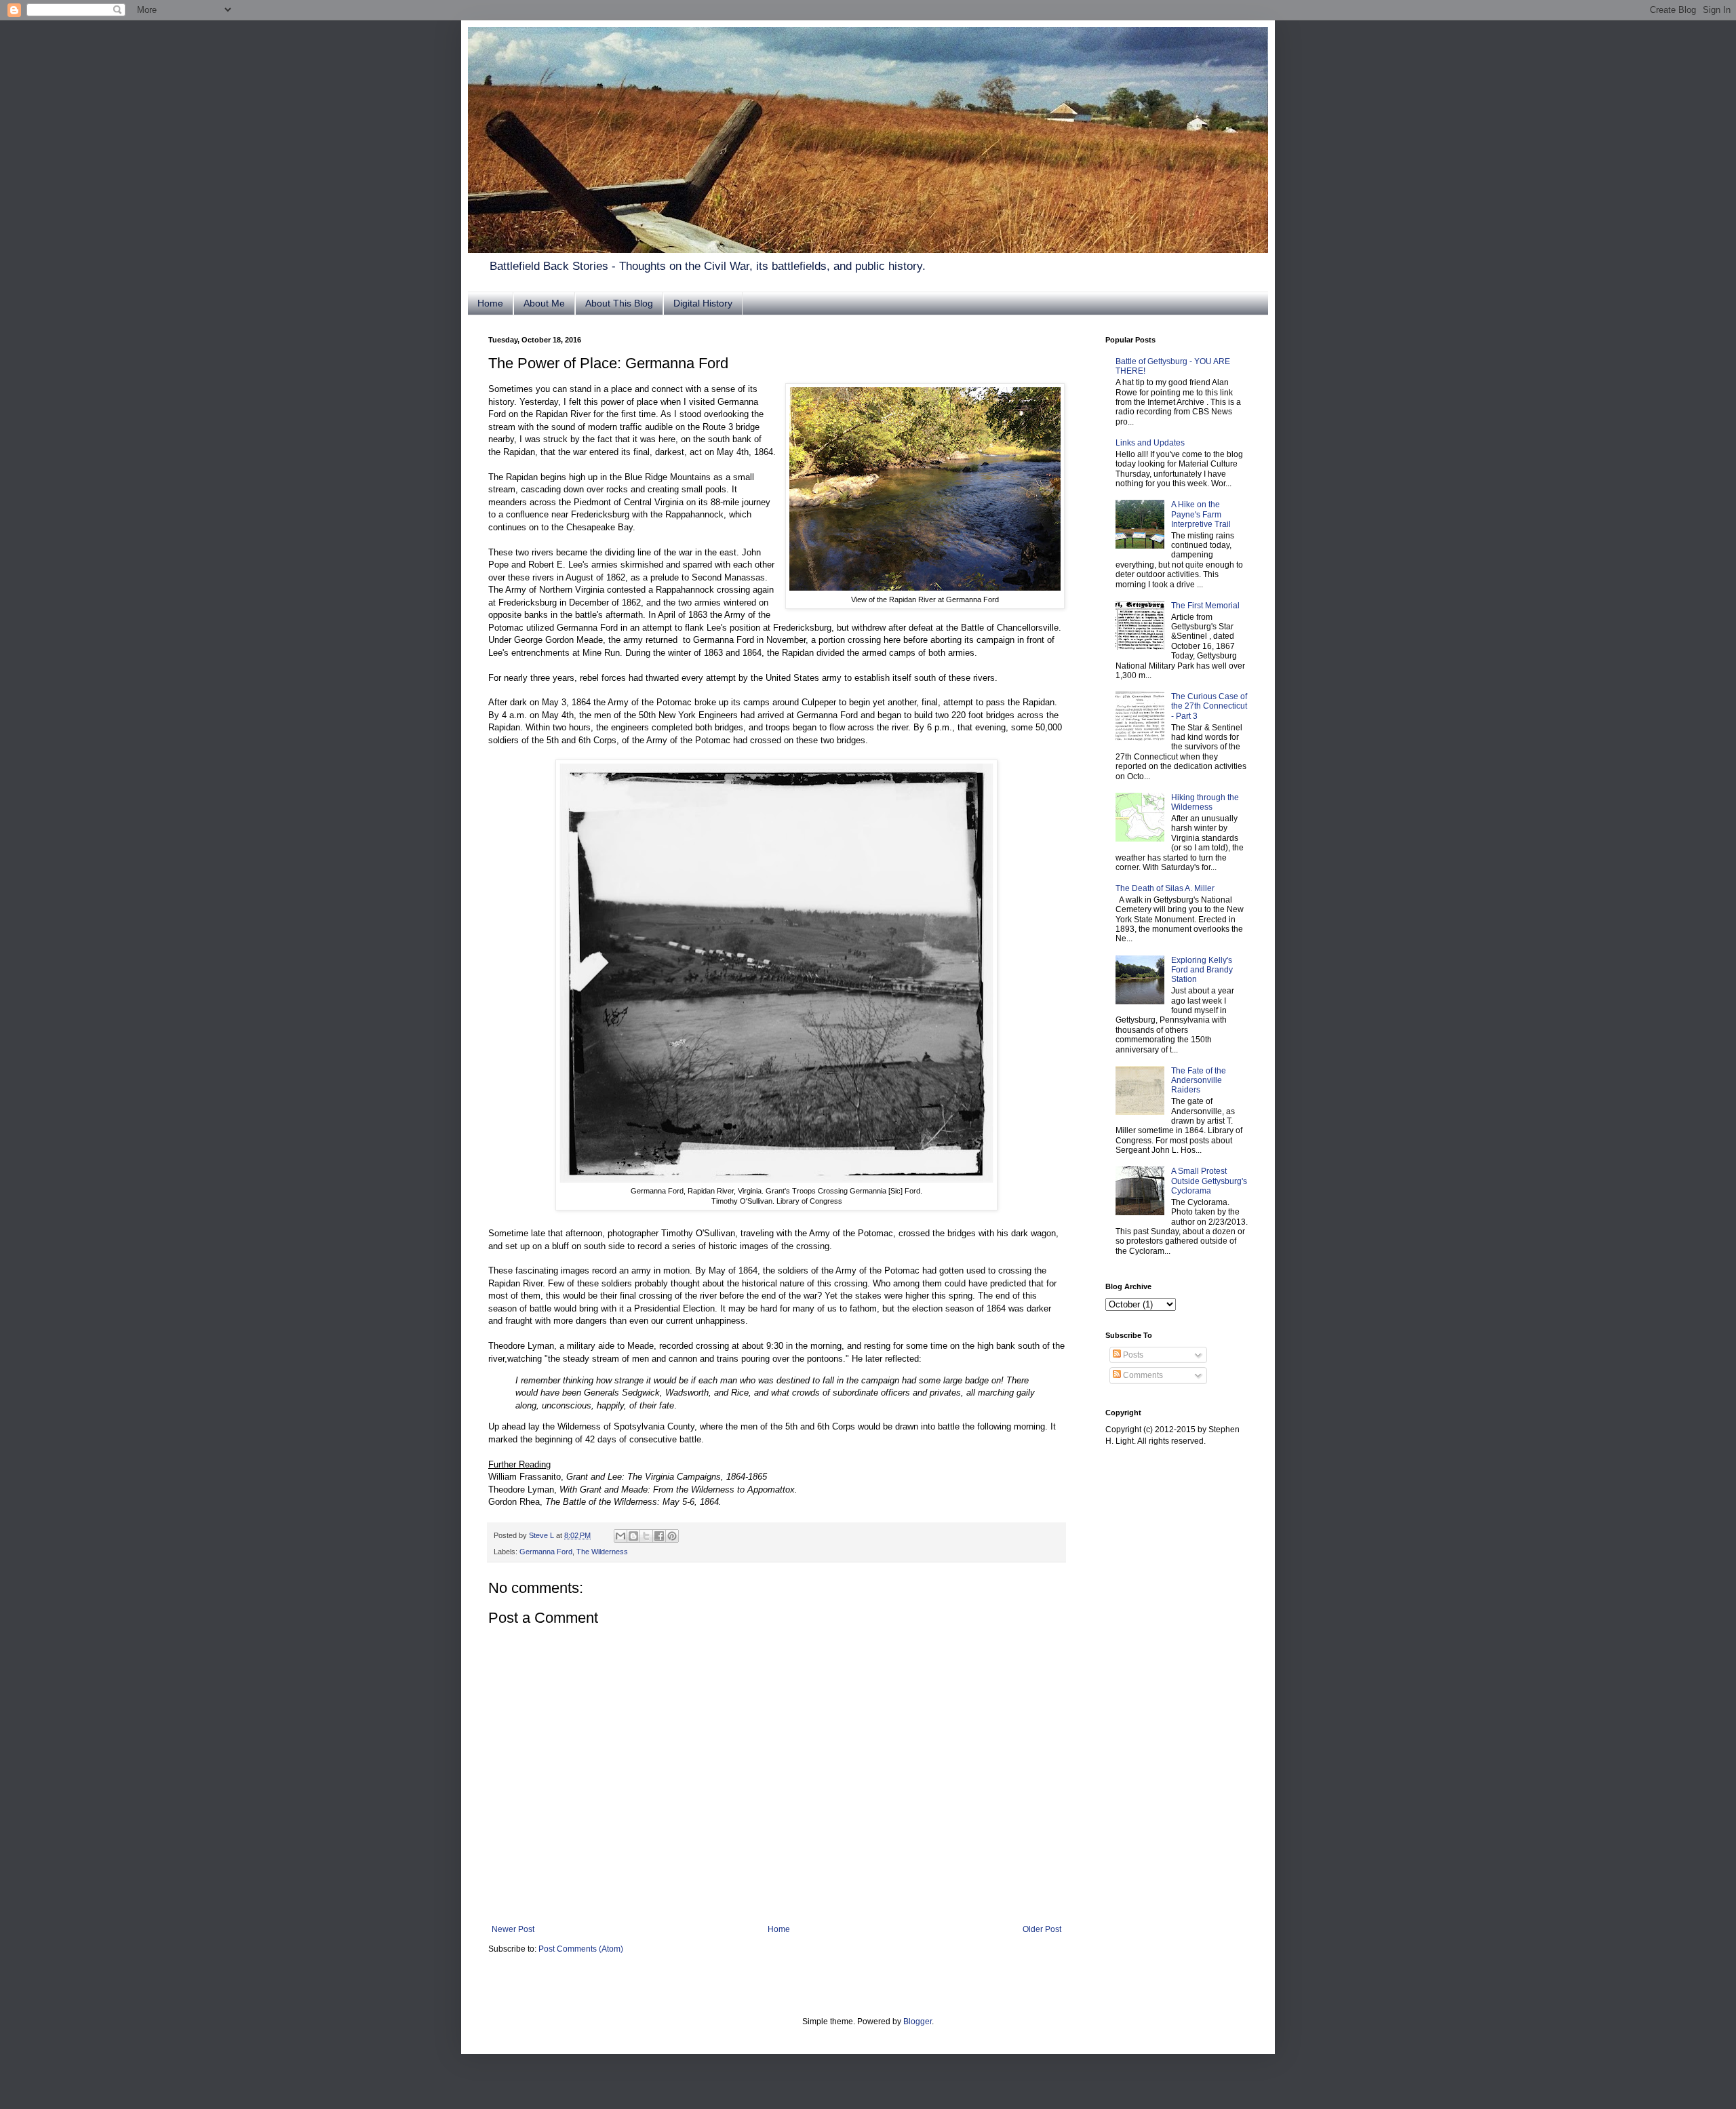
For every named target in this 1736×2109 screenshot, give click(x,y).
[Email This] (620, 1536)
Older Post (1042, 1929)
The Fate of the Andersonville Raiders (1199, 1081)
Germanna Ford (546, 1552)
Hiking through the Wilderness (1205, 802)
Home (490, 303)
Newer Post (513, 1929)
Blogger (918, 2022)
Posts (1132, 1355)
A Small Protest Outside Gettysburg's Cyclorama (1209, 1181)
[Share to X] (646, 1536)
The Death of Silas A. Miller (1165, 888)
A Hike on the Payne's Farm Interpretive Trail (1201, 514)
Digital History (703, 303)
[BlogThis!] (633, 1536)
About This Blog (619, 303)
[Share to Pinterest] (672, 1536)
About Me (544, 303)
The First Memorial (1205, 606)
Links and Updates (1150, 443)
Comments (1142, 1375)
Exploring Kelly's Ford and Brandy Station (1202, 970)
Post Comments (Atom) (581, 1949)
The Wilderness (602, 1552)
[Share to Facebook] (659, 1536)
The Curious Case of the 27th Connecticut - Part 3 (1209, 706)
